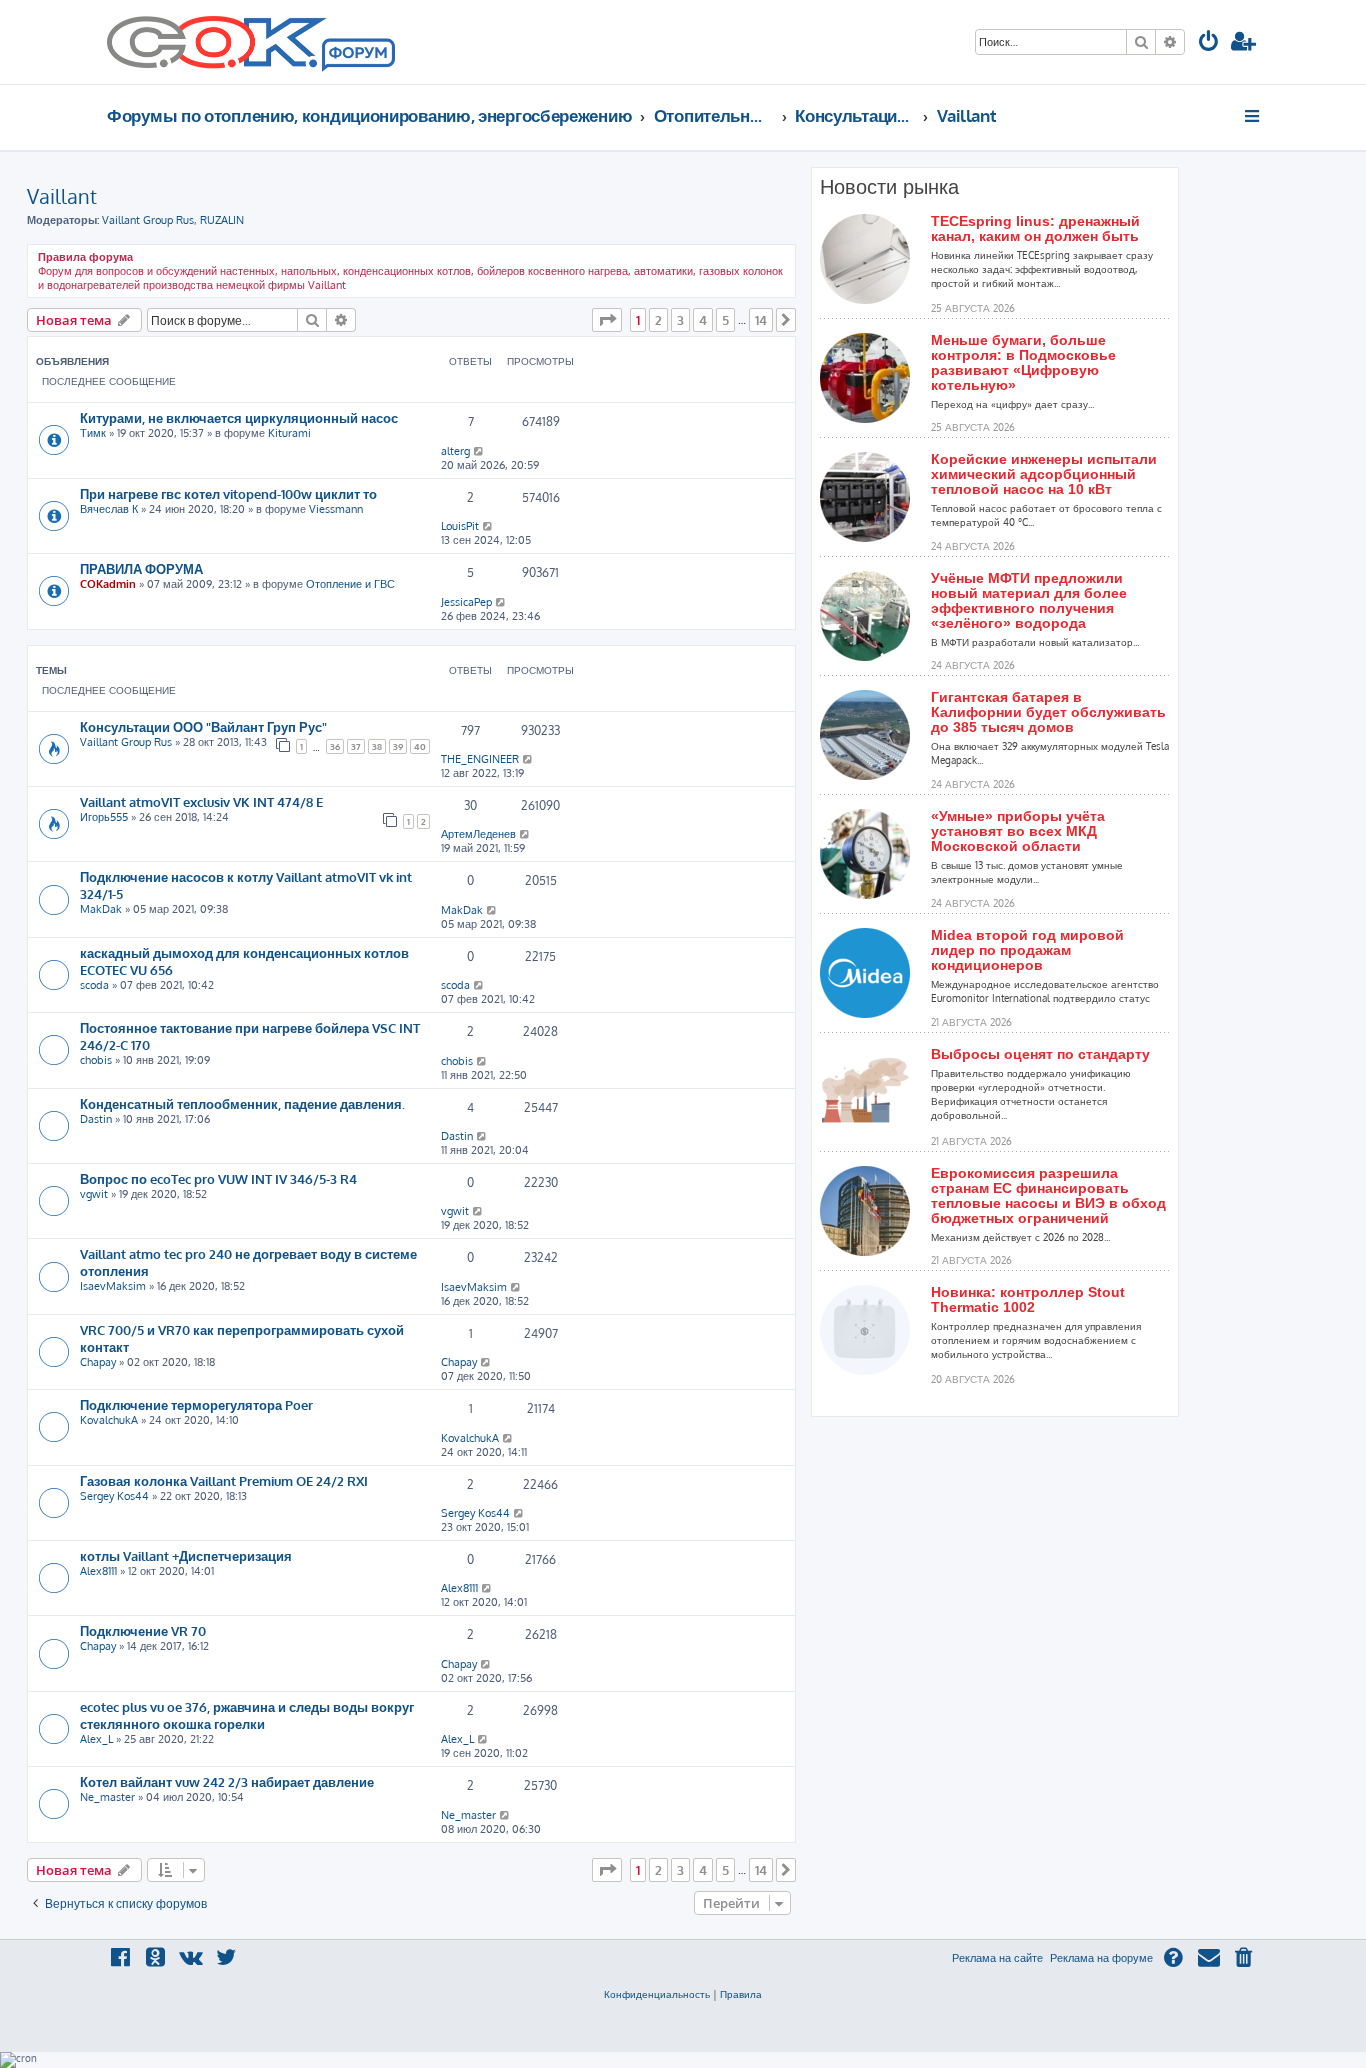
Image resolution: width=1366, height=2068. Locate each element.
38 (377, 746)
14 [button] (761, 320)
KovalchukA (109, 1420)
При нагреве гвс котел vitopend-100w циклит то (228, 493)
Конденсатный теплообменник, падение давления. (242, 1103)
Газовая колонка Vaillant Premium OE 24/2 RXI (224, 1480)
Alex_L (96, 1739)
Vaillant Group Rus (148, 220)
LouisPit (460, 526)
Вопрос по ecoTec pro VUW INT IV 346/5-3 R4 (218, 1178)
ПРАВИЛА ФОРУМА (141, 568)
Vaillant (62, 196)
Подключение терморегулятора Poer (196, 1404)
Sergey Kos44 (114, 1496)
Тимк (93, 433)
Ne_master (107, 1797)
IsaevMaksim (113, 1286)
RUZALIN (222, 220)
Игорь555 (104, 817)
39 (398, 746)
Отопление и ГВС (350, 584)
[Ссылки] (1253, 116)
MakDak (101, 909)
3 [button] (680, 320)
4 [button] (703, 320)
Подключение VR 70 (143, 1630)
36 (335, 746)
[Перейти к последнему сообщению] (479, 451)
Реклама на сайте (997, 1958)
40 (420, 746)
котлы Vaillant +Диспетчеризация (186, 1555)
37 (356, 746)
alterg (455, 451)
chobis (96, 1060)
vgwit (94, 1194)
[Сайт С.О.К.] (251, 42)
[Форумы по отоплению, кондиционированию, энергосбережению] (357, 56)
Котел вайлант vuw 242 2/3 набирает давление (227, 1781)
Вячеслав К (109, 509)
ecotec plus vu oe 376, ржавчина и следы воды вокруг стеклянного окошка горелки (247, 1715)
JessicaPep (466, 602)
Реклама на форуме (1101, 1958)
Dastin (96, 1119)
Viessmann (336, 509)
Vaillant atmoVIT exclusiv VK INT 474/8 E (201, 801)
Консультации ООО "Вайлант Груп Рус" (203, 726)
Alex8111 (98, 1571)
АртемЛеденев (478, 834)
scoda (94, 985)
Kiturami (289, 433)
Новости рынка (889, 187)
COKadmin (108, 584)
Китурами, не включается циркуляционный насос (239, 417)
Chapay (98, 1362)
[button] (607, 320)
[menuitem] (1209, 43)
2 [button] (658, 320)
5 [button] (725, 320)
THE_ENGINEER (480, 759)
